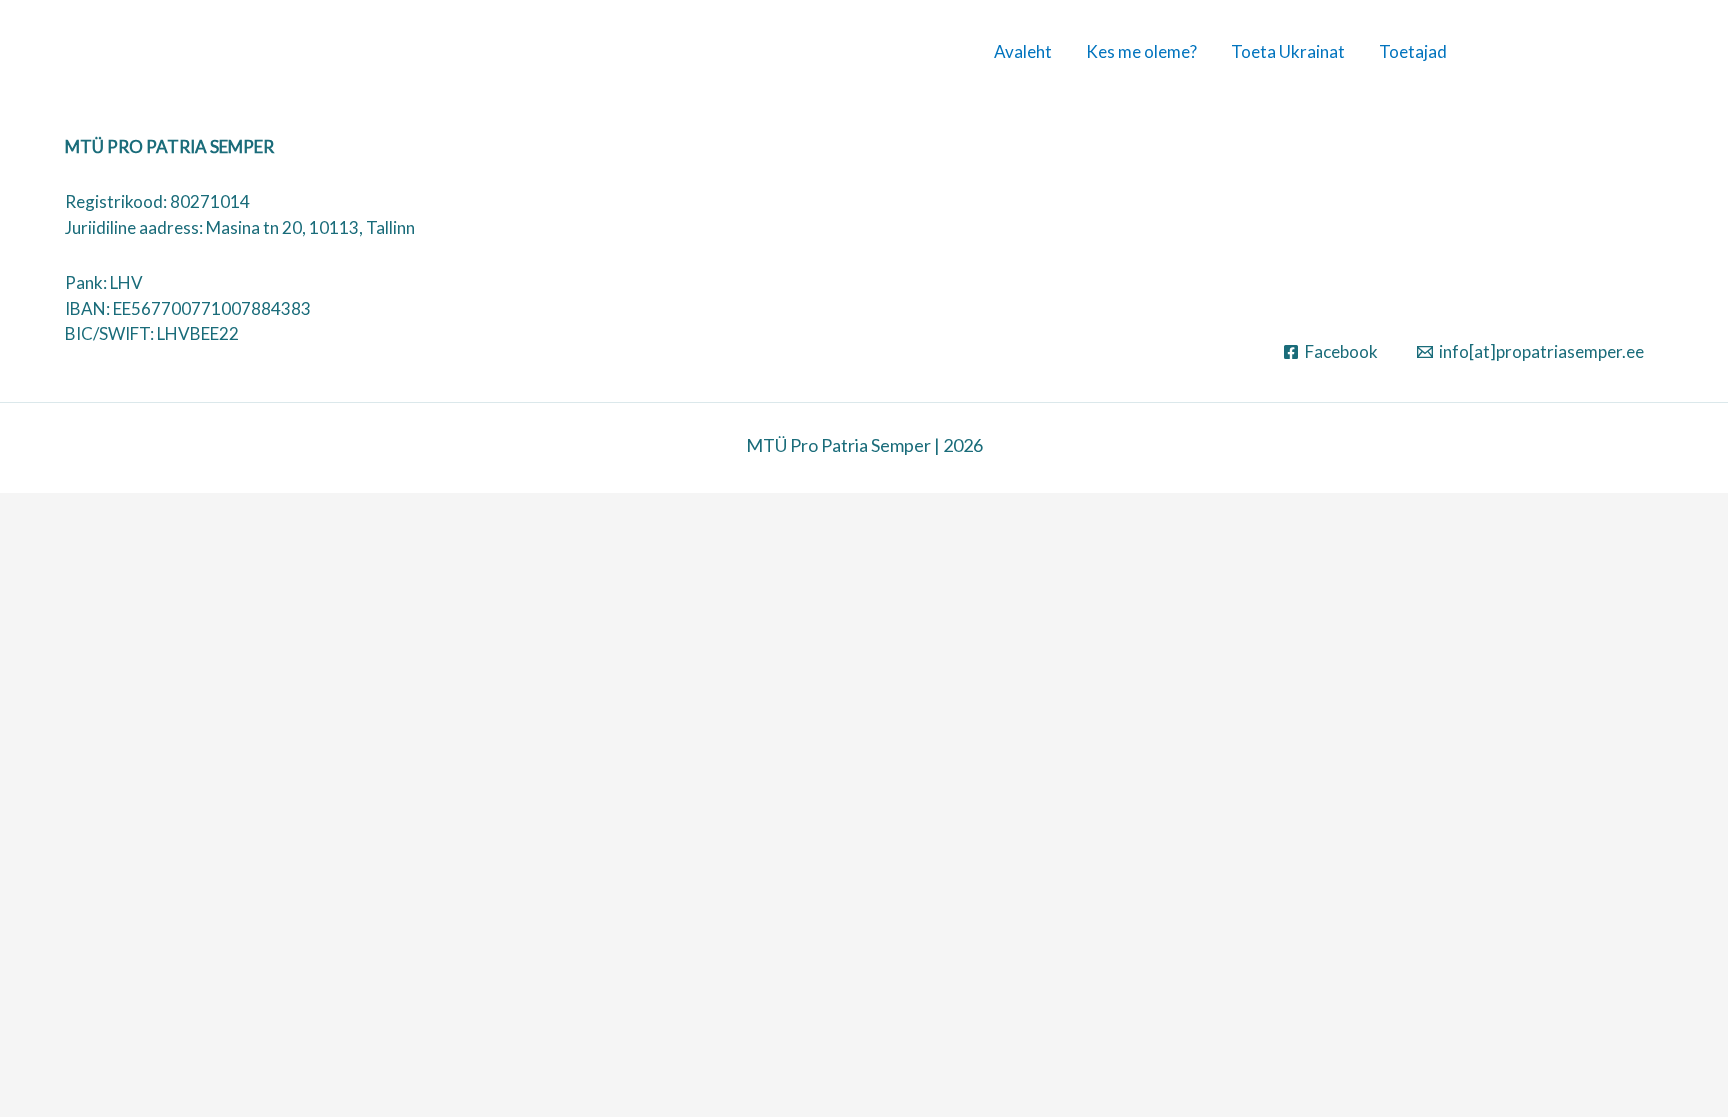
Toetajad (1413, 51)
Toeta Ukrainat (1288, 51)
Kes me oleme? (1141, 51)
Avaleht (1023, 51)
